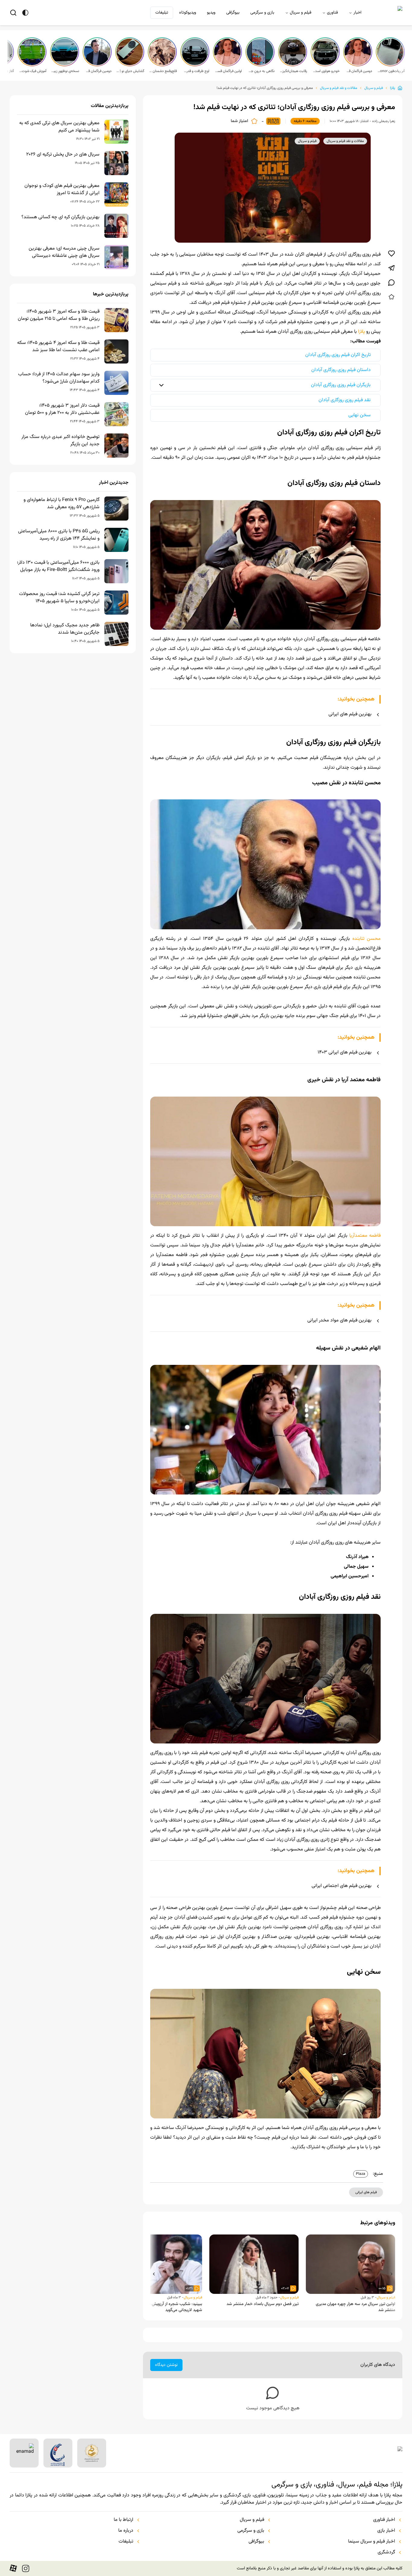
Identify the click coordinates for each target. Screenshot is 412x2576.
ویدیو (211, 13)
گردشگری (386, 2552)
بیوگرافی (233, 13)
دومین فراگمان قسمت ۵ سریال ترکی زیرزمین (358, 71)
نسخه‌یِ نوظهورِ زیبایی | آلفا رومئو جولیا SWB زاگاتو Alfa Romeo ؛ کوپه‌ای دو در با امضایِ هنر (65, 71)
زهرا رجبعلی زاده (384, 121)
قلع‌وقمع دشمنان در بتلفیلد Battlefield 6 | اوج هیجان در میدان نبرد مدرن (163, 71)
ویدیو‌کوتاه (188, 13)
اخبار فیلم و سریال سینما (372, 2542)
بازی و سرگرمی (262, 13)
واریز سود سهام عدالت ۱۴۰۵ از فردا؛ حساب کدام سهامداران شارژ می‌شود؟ (59, 378)
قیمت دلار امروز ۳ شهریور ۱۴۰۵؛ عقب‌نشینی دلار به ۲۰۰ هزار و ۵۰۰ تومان (62, 409)
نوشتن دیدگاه (166, 2365)
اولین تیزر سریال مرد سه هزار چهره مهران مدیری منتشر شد (355, 2307)
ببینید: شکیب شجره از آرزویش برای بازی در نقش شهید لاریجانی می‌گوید (162, 2307)
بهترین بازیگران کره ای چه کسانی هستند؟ (60, 217)
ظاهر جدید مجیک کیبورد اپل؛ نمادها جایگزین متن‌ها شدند (65, 629)
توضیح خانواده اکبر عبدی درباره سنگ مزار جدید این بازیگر (60, 441)
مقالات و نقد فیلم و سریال (339, 88)
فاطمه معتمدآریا (365, 1236)
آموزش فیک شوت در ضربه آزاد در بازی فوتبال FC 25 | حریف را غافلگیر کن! (33, 71)
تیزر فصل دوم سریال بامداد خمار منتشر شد (263, 2304)
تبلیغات (162, 13)
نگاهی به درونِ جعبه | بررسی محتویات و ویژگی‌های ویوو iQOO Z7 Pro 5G (261, 71)
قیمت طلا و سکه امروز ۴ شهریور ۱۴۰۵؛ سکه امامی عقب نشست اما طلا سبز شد (58, 347)
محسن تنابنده (366, 939)
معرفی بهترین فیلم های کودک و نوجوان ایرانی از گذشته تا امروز (62, 190)
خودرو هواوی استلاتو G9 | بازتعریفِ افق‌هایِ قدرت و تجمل (326, 71)
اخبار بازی (386, 2531)
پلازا (393, 88)
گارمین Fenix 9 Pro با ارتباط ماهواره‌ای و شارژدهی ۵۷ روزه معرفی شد (62, 504)
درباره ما (126, 2531)
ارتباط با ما (124, 2520)
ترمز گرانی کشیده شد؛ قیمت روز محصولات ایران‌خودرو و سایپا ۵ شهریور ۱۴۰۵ (59, 598)
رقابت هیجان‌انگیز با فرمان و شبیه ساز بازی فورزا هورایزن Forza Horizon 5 (293, 71)
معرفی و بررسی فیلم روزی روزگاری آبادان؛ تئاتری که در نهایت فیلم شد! (265, 88)
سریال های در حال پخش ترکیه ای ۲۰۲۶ (63, 155)
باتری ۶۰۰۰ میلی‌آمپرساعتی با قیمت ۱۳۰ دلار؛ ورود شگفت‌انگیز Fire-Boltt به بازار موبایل (58, 566)
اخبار (357, 13)
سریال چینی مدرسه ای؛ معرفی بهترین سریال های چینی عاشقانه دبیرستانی (64, 252)
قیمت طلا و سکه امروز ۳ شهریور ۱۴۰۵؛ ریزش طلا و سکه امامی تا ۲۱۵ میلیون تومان (59, 315)
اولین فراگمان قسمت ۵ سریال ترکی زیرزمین (228, 71)
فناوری (332, 13)
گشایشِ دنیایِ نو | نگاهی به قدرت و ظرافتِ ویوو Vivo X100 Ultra (130, 71)
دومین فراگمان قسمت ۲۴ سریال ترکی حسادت (98, 71)
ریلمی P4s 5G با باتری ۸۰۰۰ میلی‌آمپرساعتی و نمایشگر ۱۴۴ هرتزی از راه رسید (59, 535)
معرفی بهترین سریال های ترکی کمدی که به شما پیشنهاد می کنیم (59, 127)
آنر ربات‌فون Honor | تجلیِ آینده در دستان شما (391, 71)
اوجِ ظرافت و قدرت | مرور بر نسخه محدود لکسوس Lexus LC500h (195, 71)
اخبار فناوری (384, 2520)
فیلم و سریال (301, 13)
